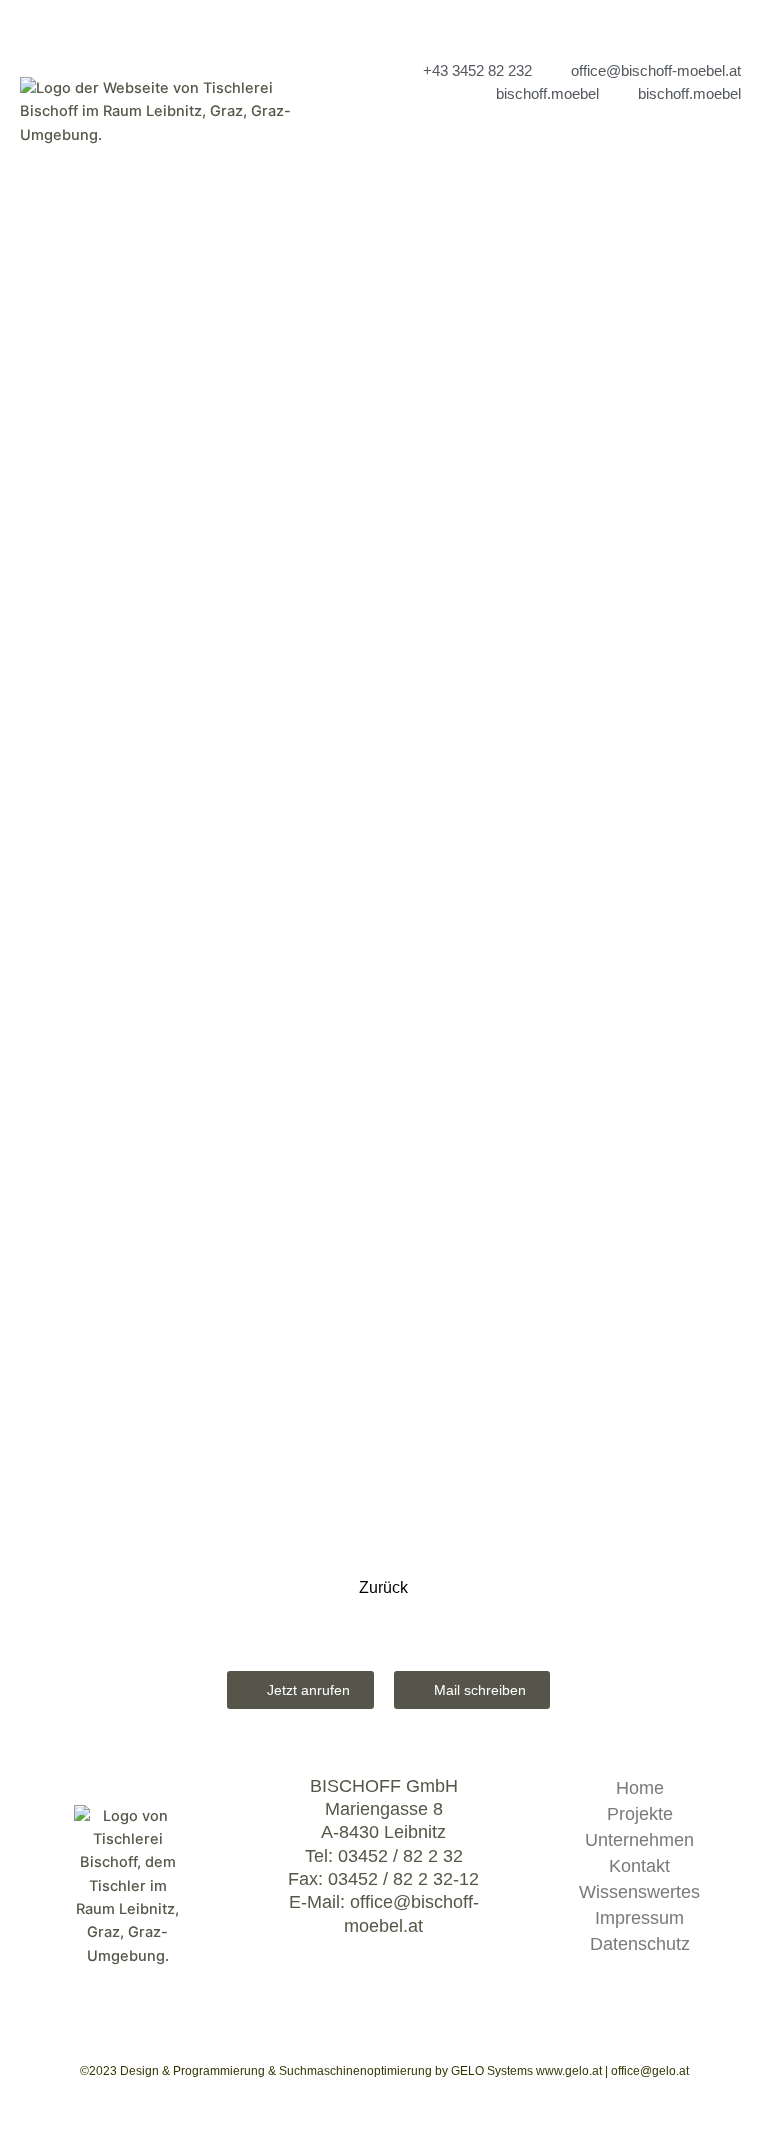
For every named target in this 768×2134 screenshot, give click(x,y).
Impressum (639, 1918)
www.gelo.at (569, 2071)
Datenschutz (640, 1944)
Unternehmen (639, 1840)
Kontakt (639, 1866)
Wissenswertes (639, 1892)
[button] (566, 146)
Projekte (640, 1814)
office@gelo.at (650, 2071)
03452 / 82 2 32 (400, 1856)
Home (640, 1788)
